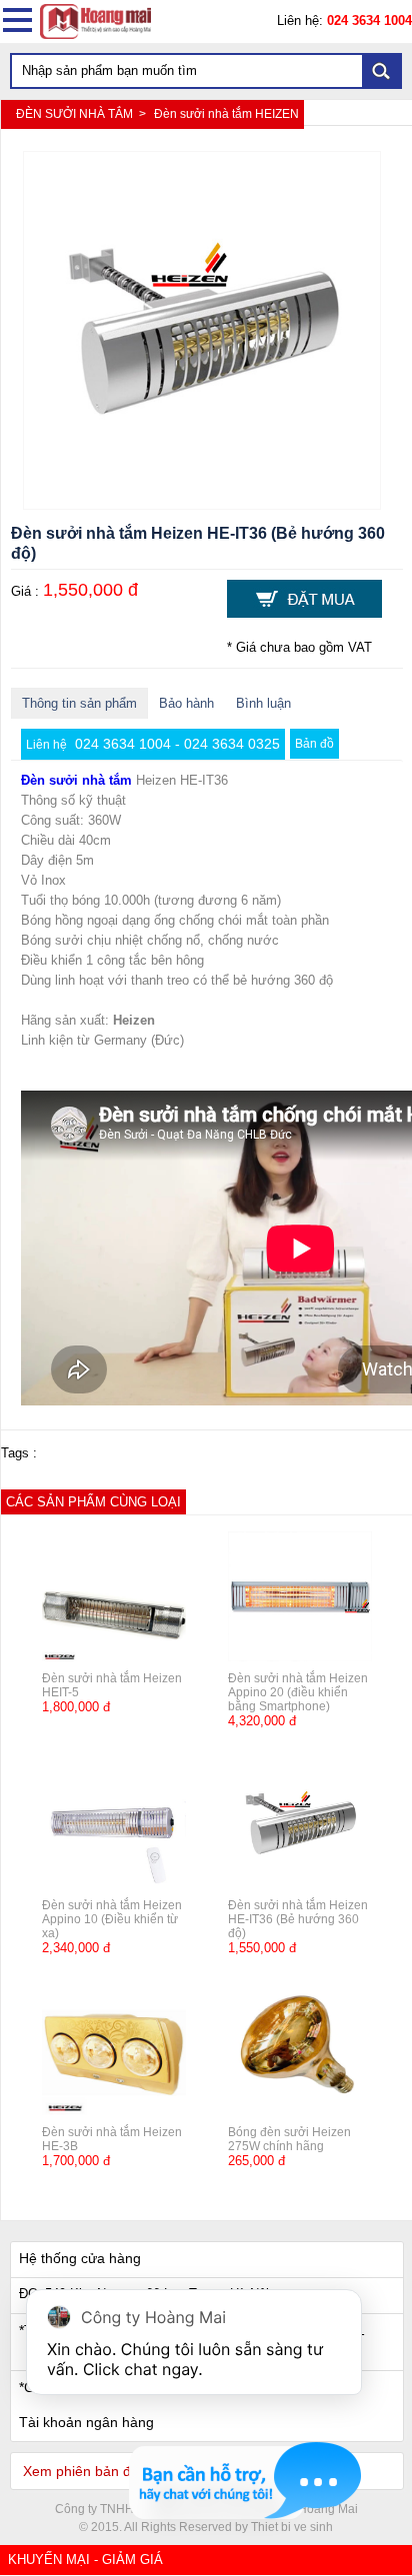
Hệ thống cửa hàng (80, 2258)
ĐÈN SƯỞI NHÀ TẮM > (82, 114)
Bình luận (263, 703)
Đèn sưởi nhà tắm (76, 780)
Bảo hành (186, 703)
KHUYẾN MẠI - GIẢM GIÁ (85, 2560)
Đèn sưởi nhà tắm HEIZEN (226, 114)
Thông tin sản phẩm (79, 703)
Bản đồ (314, 744)
